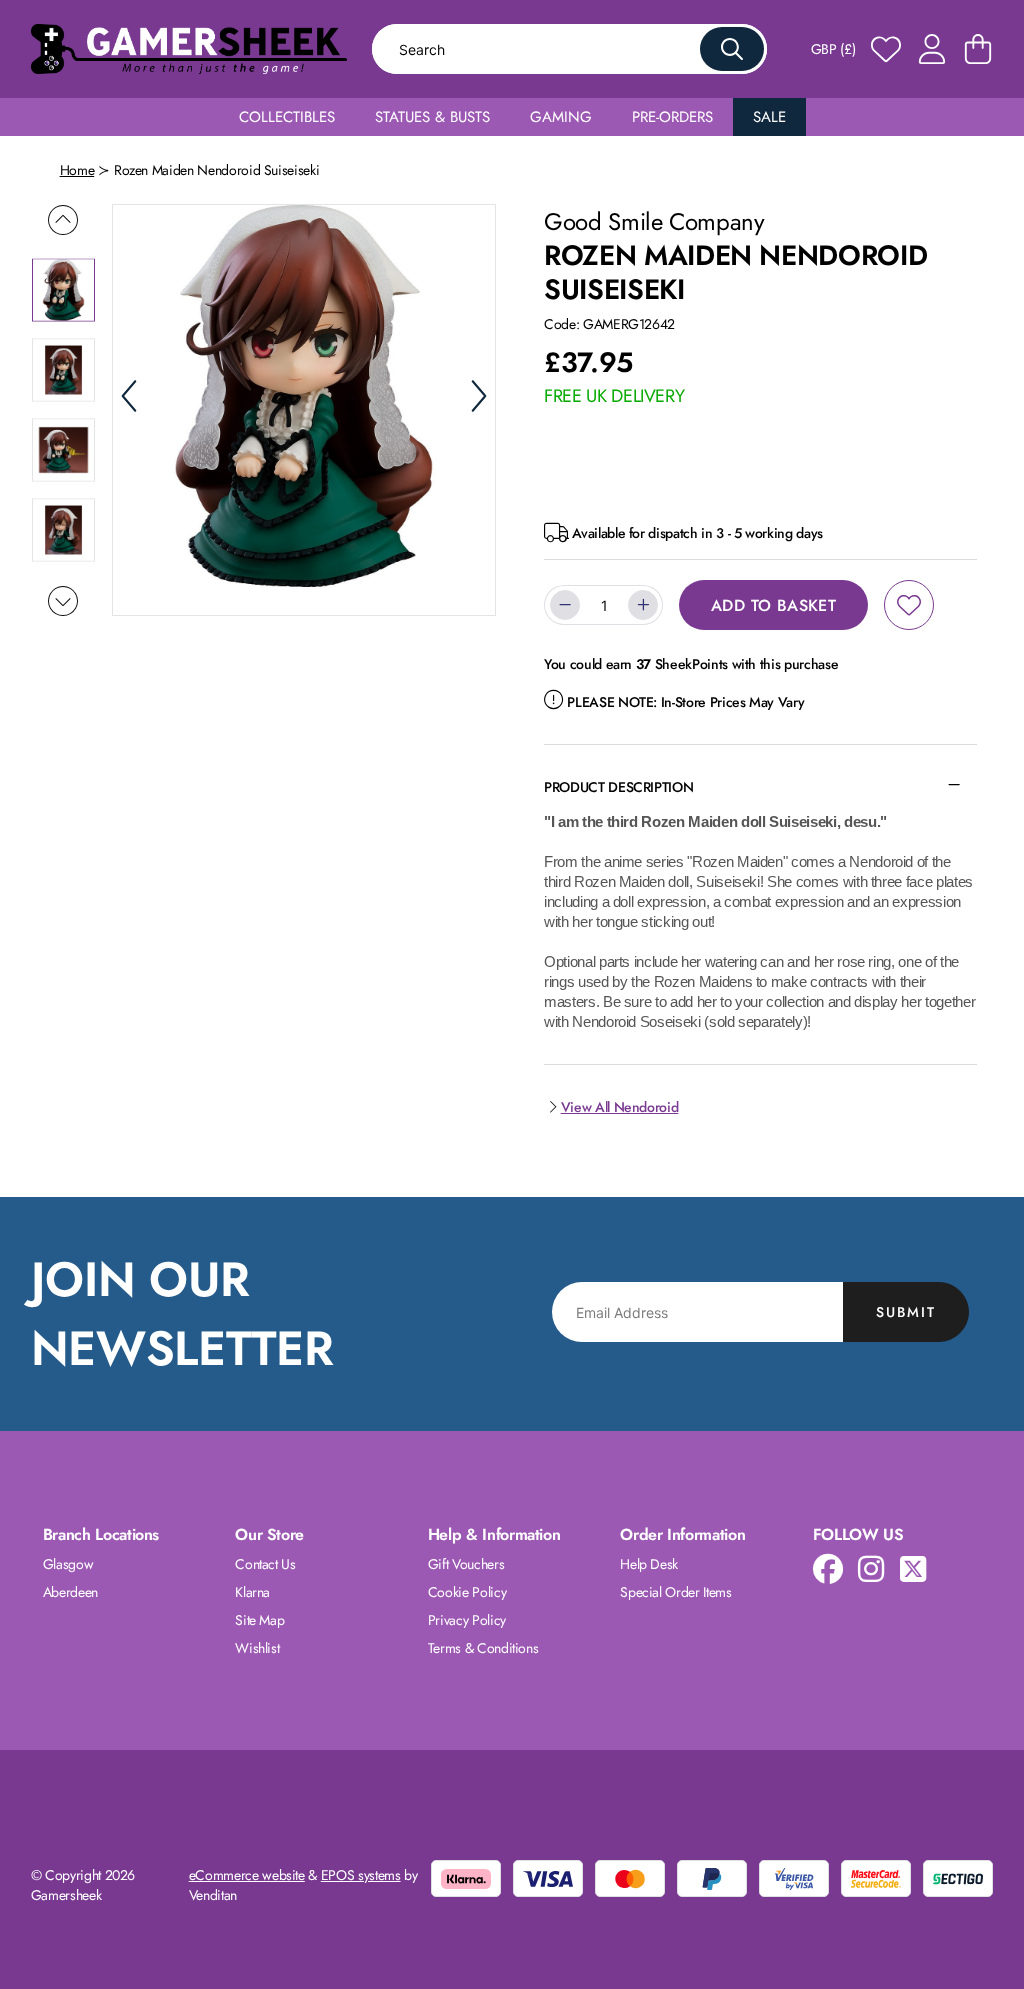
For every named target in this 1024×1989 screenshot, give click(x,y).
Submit (906, 1312)
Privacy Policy (467, 1620)
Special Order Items (675, 1592)
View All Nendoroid (620, 1107)
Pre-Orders (672, 117)
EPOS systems (361, 1875)
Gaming (561, 117)
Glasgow (68, 1564)
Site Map (259, 1620)
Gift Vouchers (466, 1564)
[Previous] (129, 396)
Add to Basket (773, 605)
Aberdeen (70, 1592)
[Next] (479, 396)
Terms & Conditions (483, 1648)
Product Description (618, 787)
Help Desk (649, 1564)
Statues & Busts (432, 117)
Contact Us (265, 1564)
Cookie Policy (467, 1592)
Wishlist (257, 1648)
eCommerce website (247, 1875)
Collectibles (287, 117)
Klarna (252, 1592)
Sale (769, 117)
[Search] (732, 49)
